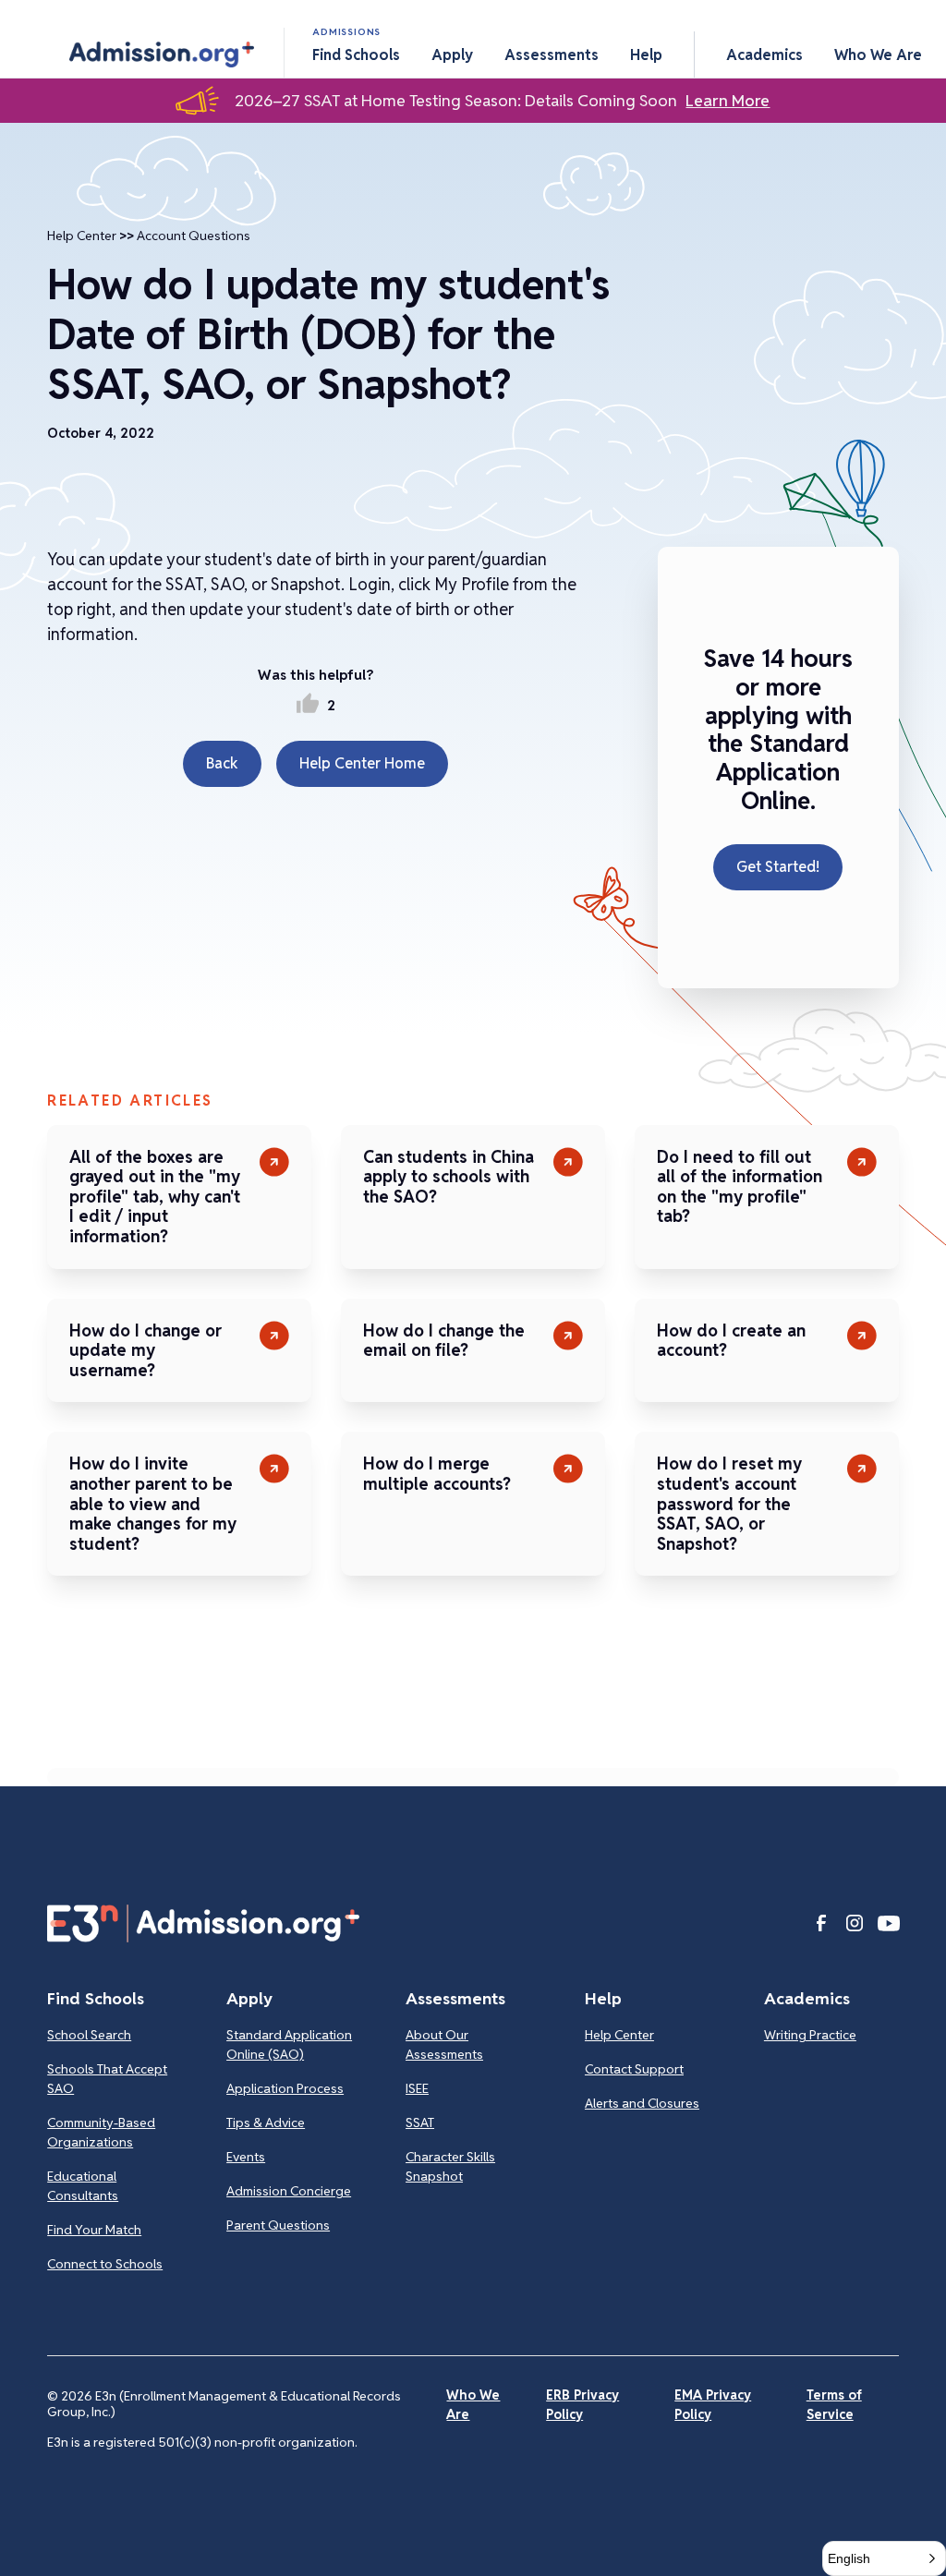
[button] (162, 54)
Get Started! (778, 867)
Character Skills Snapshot (450, 2166)
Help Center (82, 236)
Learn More (728, 101)
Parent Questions (278, 2225)
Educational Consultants (83, 2186)
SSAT (420, 2122)
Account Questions (194, 236)
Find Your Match (94, 2230)
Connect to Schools (105, 2264)
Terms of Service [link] (834, 2405)
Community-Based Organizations (101, 2132)
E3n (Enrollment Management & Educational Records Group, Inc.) (224, 2404)
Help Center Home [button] (362, 763)
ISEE (417, 2088)
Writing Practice (810, 2035)
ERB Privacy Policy (582, 2405)
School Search (89, 2035)
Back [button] (222, 763)
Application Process (285, 2088)
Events (246, 2157)
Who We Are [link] (473, 2405)
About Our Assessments (444, 2044)
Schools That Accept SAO (107, 2079)
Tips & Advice (266, 2122)
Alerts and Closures (642, 2103)
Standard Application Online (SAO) (289, 2044)
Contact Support (634, 2069)
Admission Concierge (289, 2191)
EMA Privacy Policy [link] (713, 2405)
